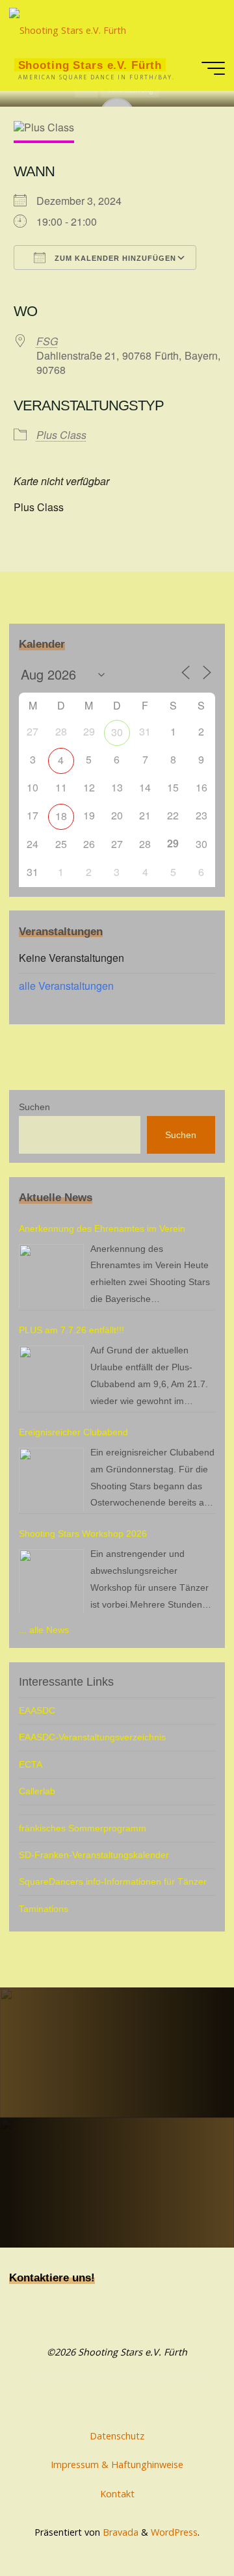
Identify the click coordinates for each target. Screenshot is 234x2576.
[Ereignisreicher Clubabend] (51, 1480)
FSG (47, 341)
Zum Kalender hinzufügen (114, 258)
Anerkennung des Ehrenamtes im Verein (102, 1228)
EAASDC (37, 1710)
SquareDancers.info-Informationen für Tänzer (113, 1881)
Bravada (119, 2532)
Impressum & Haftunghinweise (117, 2464)
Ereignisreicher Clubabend (73, 1432)
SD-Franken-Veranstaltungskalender (94, 1855)
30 (117, 732)
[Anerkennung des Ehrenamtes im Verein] (51, 1277)
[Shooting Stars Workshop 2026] (51, 1582)
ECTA (31, 1764)
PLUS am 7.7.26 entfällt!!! (71, 1330)
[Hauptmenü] (213, 68)
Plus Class (61, 435)
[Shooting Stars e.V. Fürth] (68, 22)
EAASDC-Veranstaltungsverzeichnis (92, 1737)
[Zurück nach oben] (183, 2525)
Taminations (44, 1909)
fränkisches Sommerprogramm (83, 1828)
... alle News (44, 1630)
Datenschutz (117, 2436)
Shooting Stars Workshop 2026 (83, 1534)
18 (61, 816)
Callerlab (37, 1791)
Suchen (34, 1107)
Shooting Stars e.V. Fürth (90, 65)
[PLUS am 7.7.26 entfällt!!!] (51, 1378)
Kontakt (117, 2494)
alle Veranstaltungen (66, 986)
